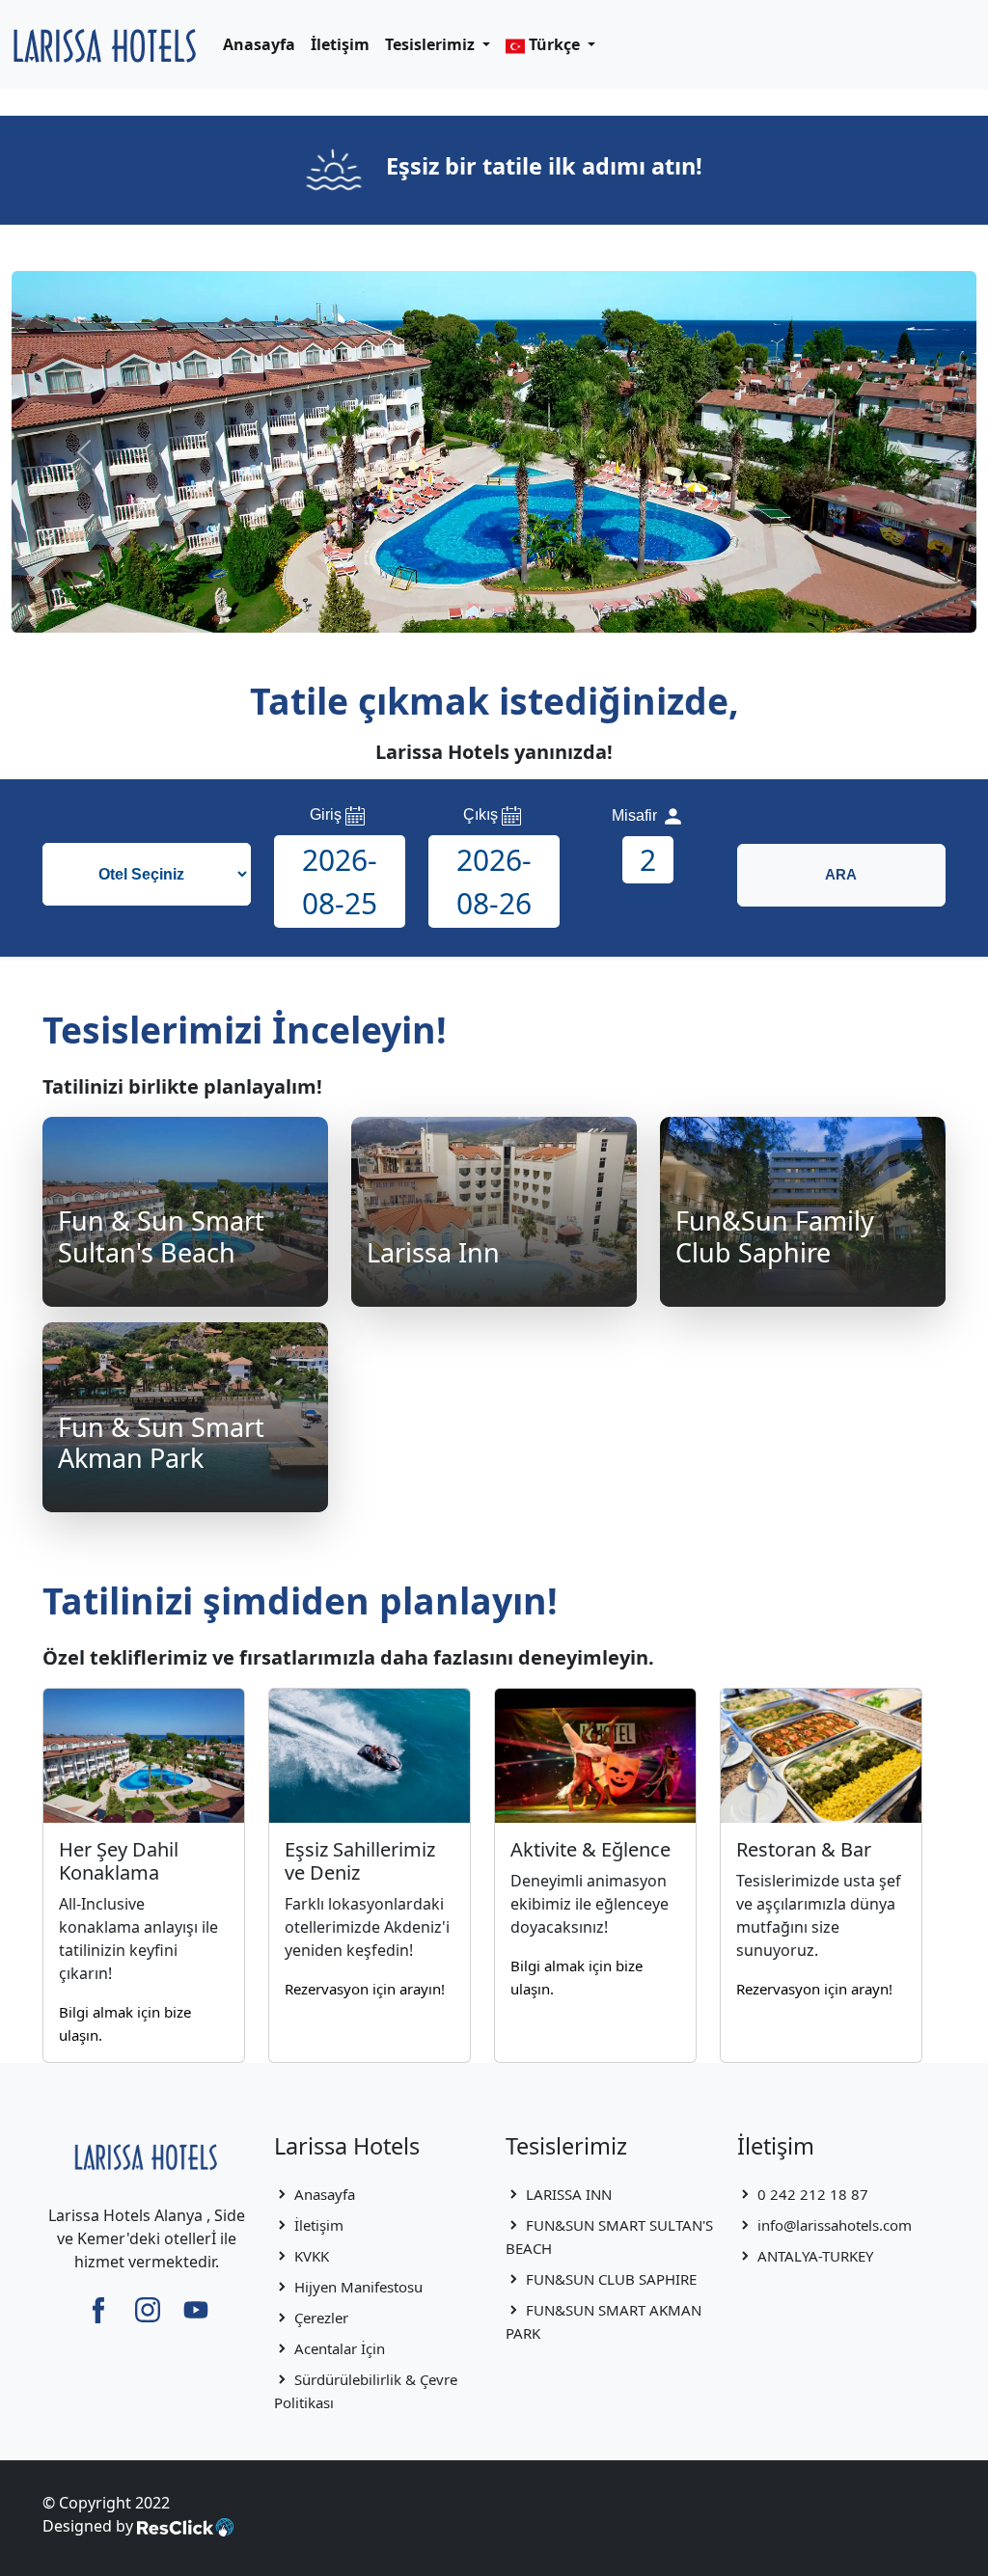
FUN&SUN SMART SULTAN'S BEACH (609, 2237)
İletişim (340, 44)
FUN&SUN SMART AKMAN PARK (604, 2321)
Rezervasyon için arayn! (814, 1989)
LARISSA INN (569, 2194)
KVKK (312, 2256)
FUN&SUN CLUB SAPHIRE (611, 2279)
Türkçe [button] (554, 44)
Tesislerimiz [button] (432, 44)
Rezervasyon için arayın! (365, 1989)
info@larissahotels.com (835, 2225)
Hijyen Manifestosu (358, 2287)
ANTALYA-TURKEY (815, 2256)
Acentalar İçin (340, 2348)
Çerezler (321, 2318)
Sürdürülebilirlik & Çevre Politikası (366, 2391)
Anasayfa (259, 44)
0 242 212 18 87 (813, 2194)
